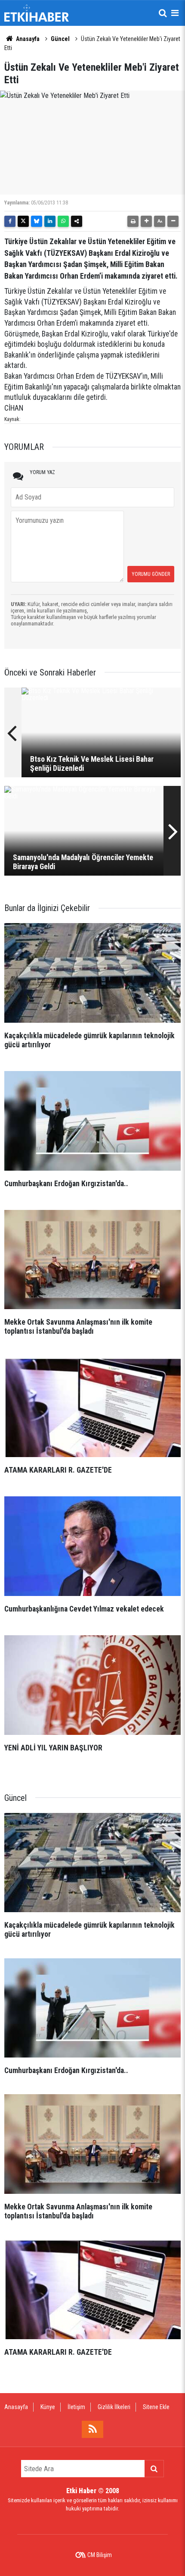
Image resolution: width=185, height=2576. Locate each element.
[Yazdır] (133, 221)
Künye (48, 2407)
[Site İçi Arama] (163, 13)
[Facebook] (10, 221)
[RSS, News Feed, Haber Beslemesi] (92, 2429)
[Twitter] (23, 221)
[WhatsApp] (63, 221)
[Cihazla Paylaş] (77, 221)
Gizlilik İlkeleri (114, 2407)
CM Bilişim (100, 2555)
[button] (146, 221)
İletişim (76, 2407)
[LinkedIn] (50, 221)
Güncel (60, 39)
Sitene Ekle (156, 2407)
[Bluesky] (37, 221)
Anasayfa (27, 39)
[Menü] (175, 13)
